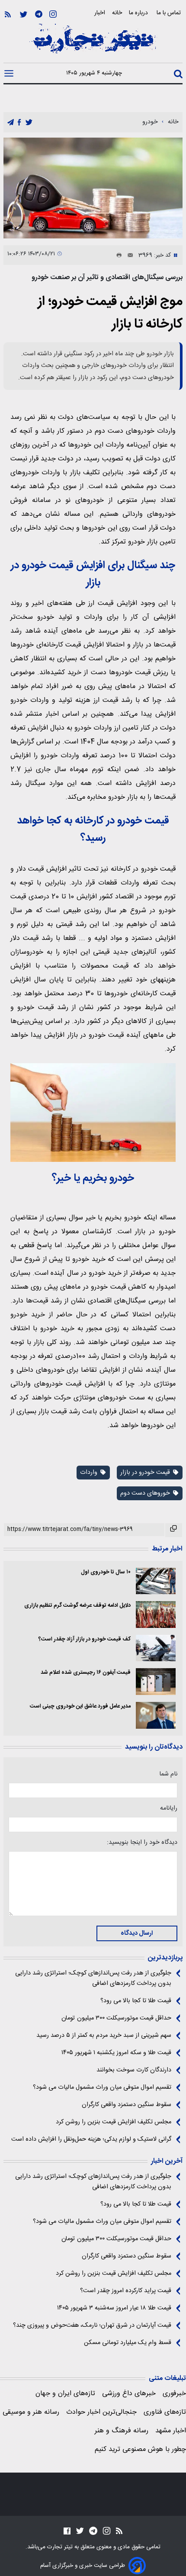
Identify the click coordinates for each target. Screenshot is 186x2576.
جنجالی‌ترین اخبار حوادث (101, 2412)
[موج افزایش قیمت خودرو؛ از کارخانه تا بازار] (93, 188)
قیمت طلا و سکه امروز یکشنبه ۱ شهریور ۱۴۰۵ (116, 2053)
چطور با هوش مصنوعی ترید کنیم (140, 2449)
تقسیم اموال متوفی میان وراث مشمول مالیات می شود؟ (102, 2087)
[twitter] (29, 123)
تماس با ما (170, 13)
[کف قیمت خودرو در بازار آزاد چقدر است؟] (156, 1648)
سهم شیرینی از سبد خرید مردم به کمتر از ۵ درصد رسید (104, 2036)
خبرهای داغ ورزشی (129, 2394)
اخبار (100, 13)
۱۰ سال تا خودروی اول (106, 1572)
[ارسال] (128, 255)
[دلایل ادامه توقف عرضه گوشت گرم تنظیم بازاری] (156, 1614)
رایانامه (169, 1808)
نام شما (168, 1774)
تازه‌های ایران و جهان (65, 2394)
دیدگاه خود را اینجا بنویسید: (142, 1843)
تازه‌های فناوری (165, 2412)
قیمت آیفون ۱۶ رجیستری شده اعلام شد (86, 1673)
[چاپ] (117, 255)
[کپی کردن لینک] (174, 1530)
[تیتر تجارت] (93, 43)
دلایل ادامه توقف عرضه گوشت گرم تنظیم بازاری (77, 1606)
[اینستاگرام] (53, 14)
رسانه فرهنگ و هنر (122, 2431)
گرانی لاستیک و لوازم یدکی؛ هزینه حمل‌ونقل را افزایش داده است (91, 2139)
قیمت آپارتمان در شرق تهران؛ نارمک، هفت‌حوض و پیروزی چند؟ (92, 2325)
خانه (117, 13)
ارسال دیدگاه (137, 1933)
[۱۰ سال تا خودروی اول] (156, 1581)
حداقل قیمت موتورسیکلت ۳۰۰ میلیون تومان (116, 2018)
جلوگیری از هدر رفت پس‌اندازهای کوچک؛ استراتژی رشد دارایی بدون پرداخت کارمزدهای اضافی (93, 1978)
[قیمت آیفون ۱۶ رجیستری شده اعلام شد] (156, 1682)
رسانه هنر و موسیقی (31, 2412)
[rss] (8, 14)
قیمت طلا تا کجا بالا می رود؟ (136, 2001)
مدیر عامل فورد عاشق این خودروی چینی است (80, 1706)
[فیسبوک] (67, 2531)
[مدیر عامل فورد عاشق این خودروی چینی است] (156, 1715)
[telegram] (11, 123)
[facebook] (19, 123)
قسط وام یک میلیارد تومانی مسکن (128, 2343)
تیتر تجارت (59, 2547)
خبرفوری (174, 2394)
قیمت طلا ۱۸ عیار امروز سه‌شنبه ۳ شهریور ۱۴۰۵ (114, 2308)
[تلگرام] (39, 14)
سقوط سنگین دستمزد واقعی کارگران (127, 2105)
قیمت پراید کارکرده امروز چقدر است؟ (126, 2291)
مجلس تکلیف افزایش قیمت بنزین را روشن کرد (114, 2122)
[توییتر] (24, 14)
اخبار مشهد (171, 2431)
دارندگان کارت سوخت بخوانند (134, 2070)
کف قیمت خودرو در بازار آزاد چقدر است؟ (85, 1639)
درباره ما (139, 13)
